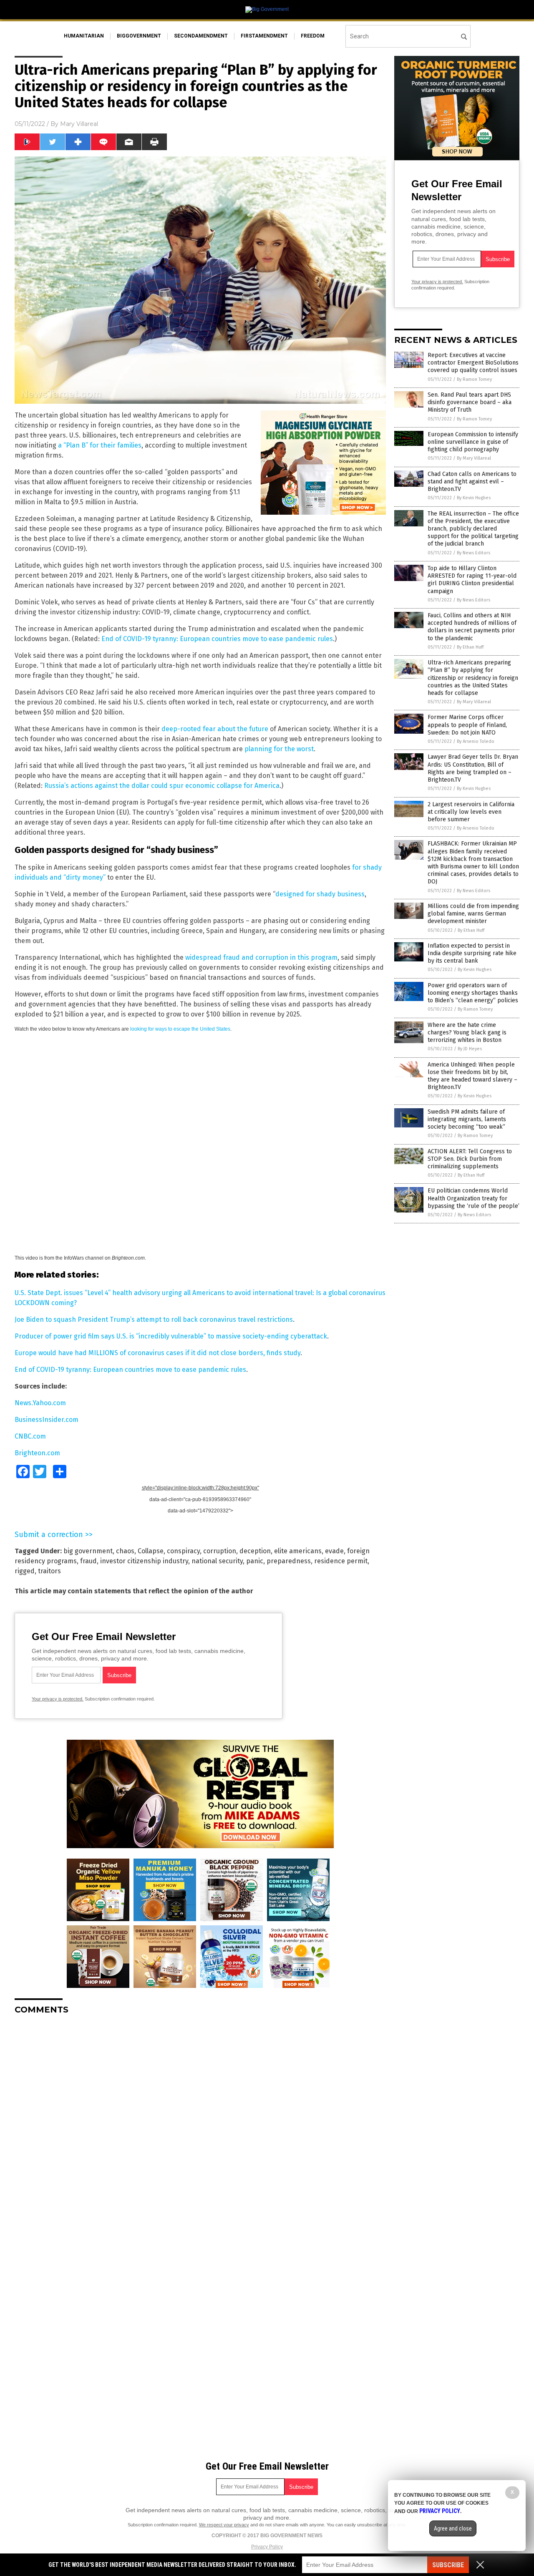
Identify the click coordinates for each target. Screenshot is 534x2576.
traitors (49, 1571)
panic (255, 1561)
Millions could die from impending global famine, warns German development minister (473, 914)
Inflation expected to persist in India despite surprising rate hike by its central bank (472, 953)
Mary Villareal (79, 124)
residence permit (341, 1561)
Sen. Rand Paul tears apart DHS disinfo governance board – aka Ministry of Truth (470, 402)
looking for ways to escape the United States (180, 1029)
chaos (125, 1551)
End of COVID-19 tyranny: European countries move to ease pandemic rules (217, 639)
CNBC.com (30, 1436)
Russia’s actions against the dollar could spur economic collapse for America (162, 786)
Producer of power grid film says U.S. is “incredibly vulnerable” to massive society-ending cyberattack (171, 1336)
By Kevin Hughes (474, 498)
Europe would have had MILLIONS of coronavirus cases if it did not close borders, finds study (157, 1353)
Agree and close (453, 2528)
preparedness (289, 1561)
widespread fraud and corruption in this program (261, 957)
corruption (220, 1551)
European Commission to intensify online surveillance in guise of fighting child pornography (473, 442)
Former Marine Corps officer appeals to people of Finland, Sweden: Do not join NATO (467, 725)
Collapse (151, 1551)
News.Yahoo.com (40, 1403)
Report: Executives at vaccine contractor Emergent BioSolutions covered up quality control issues (473, 363)
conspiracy (183, 1551)
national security (217, 1561)
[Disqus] (200, 2126)
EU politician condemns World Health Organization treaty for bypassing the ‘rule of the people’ (474, 1198)
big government (88, 1551)
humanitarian (84, 36)
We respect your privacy (224, 2525)
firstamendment (264, 36)
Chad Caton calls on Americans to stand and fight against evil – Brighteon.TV (472, 482)
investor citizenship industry (144, 1561)
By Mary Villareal (474, 458)
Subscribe (448, 2565)
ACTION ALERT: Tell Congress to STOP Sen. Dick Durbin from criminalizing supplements (470, 1159)
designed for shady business (320, 894)
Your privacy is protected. (58, 1699)
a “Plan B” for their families (100, 445)
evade (334, 1551)
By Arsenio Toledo (476, 741)
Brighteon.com (37, 1453)
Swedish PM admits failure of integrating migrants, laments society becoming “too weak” (467, 1119)
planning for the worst (279, 749)
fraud (88, 1561)
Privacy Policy (267, 2547)
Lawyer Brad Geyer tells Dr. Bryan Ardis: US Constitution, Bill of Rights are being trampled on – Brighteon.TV (473, 768)
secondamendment (201, 36)
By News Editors (474, 553)
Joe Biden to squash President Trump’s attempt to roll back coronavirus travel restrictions (154, 1319)
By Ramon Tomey (474, 379)
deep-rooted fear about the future (215, 729)
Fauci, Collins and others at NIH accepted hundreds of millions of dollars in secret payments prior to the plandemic (472, 627)
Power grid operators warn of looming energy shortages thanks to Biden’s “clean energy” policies (473, 993)
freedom (313, 36)
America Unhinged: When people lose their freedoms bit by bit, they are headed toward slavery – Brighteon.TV (472, 1076)
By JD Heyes (470, 1049)
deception (255, 1551)
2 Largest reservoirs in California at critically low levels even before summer (471, 812)
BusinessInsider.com (47, 1420)
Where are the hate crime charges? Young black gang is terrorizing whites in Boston (467, 1033)
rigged (25, 1571)
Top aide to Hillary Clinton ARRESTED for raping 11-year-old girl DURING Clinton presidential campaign (472, 580)
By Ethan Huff (470, 647)
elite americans (298, 1551)
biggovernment (139, 36)
